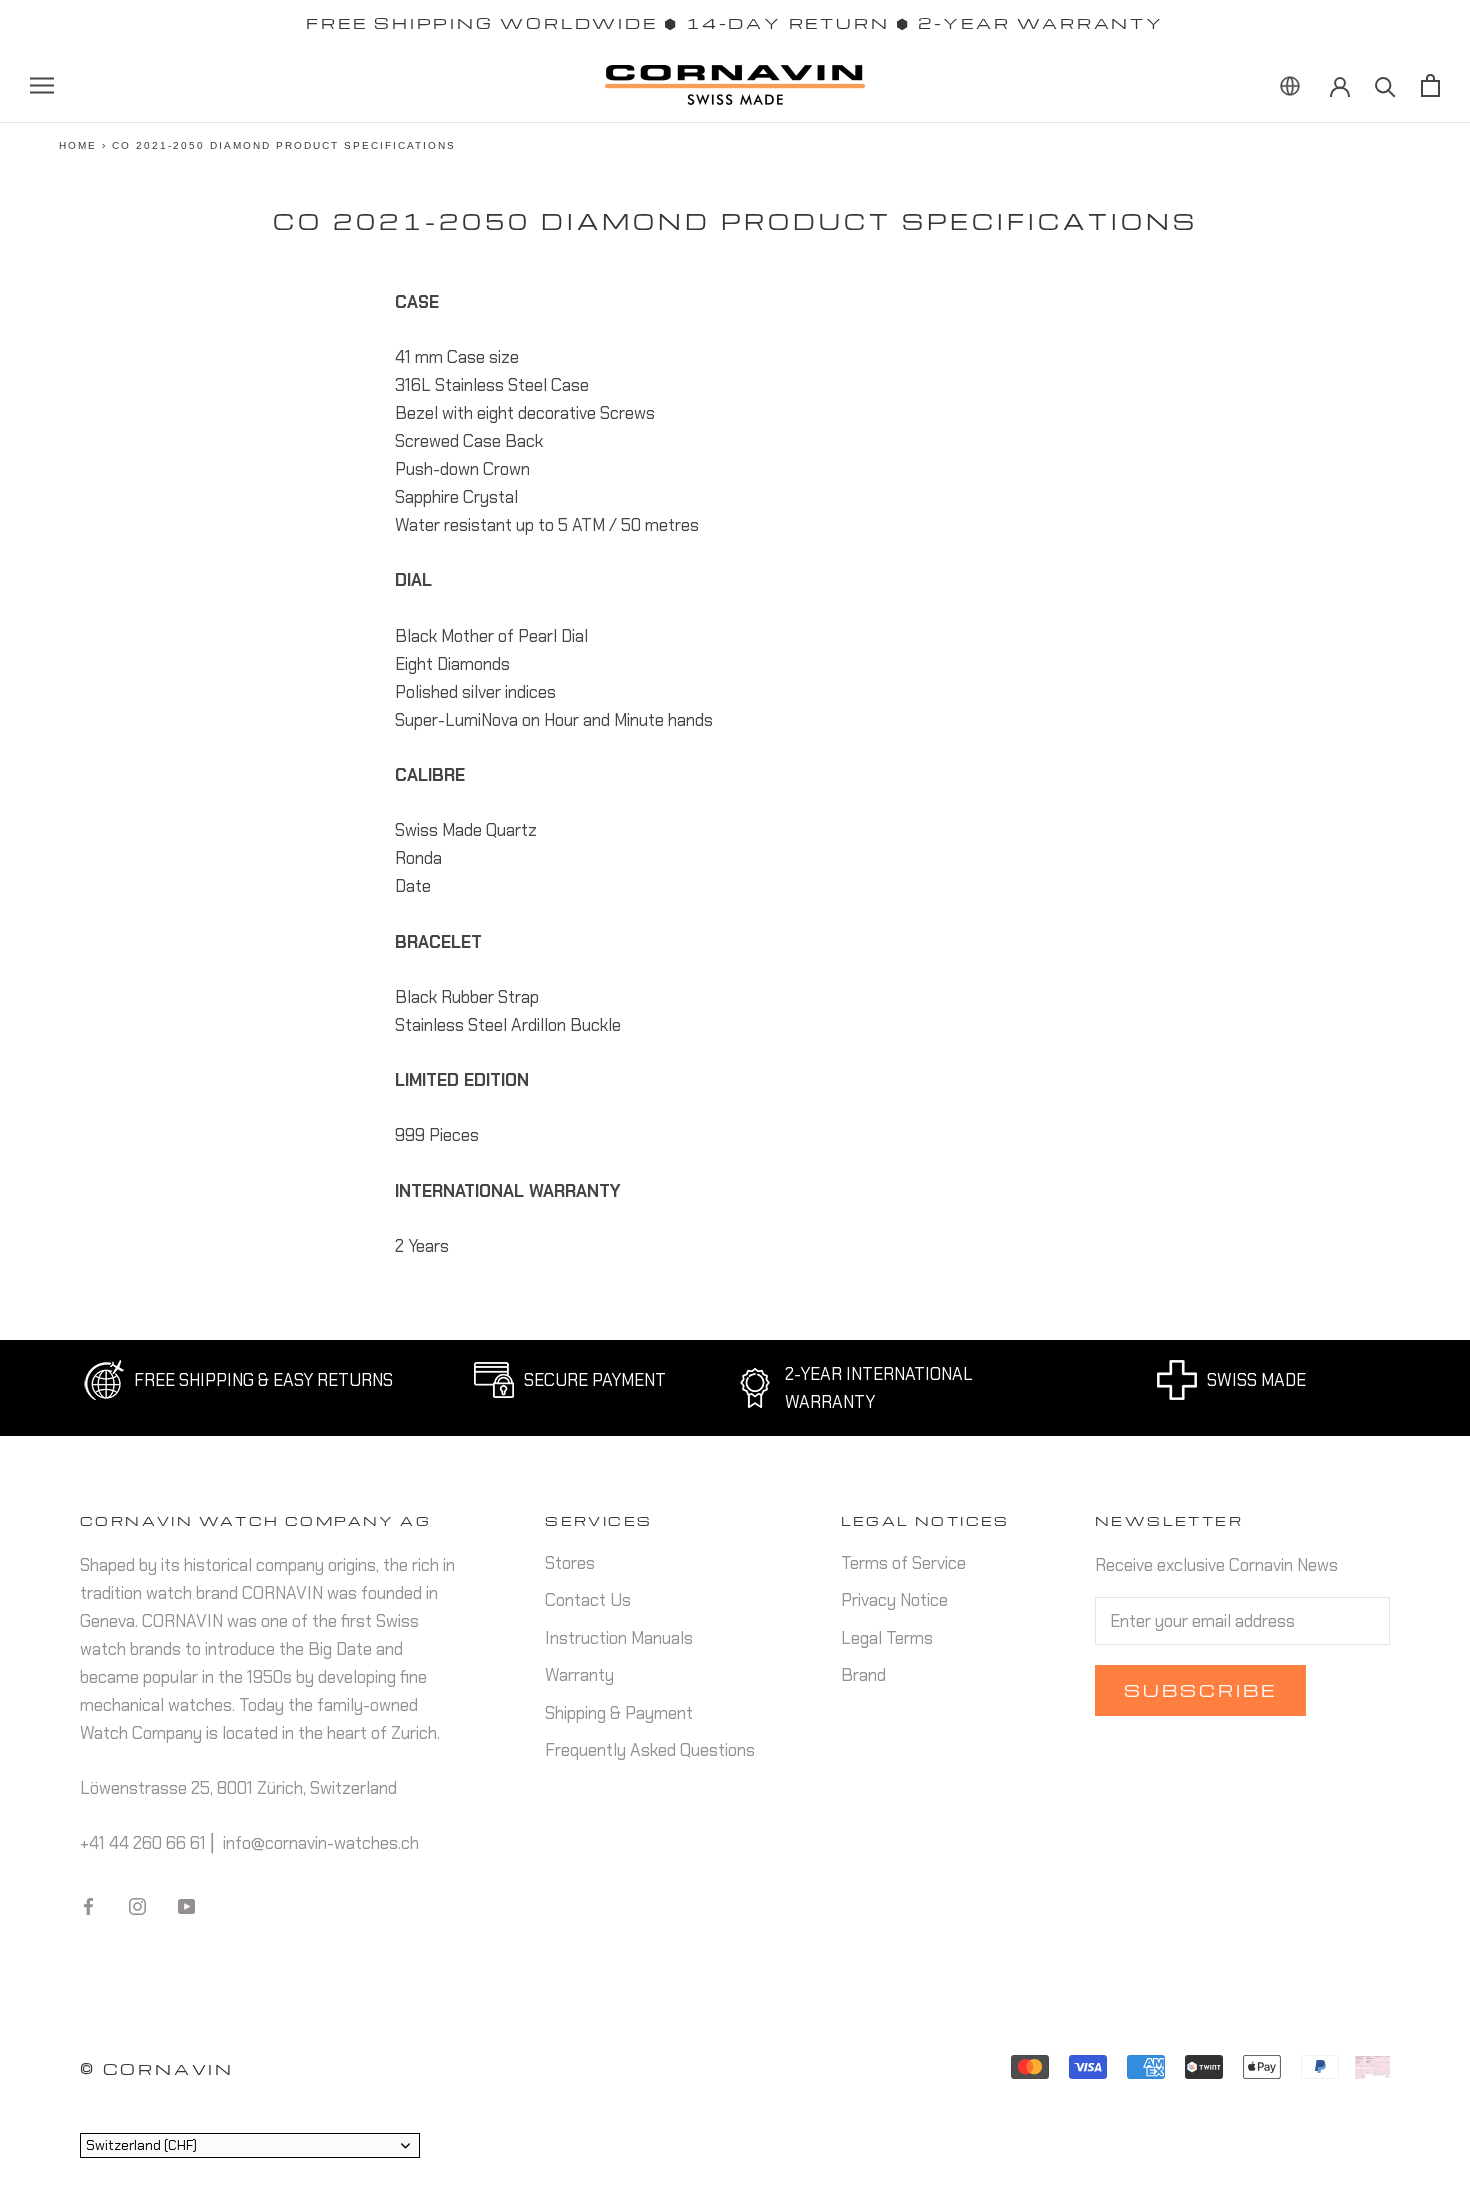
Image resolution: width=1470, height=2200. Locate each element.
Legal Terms (887, 1638)
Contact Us (588, 1600)
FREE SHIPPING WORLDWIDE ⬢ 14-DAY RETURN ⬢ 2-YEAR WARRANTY (735, 23)
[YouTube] (186, 1905)
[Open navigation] (42, 85)
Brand (863, 1675)
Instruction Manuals (619, 1638)
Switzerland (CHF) (141, 2145)
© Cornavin (157, 2069)
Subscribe (1200, 1690)
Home (78, 145)
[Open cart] (1430, 85)
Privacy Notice (894, 1600)
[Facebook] (88, 1905)
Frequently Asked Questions (650, 1750)
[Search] (1385, 85)
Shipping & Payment (619, 1713)
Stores (570, 1563)
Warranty (579, 1675)
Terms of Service (903, 1563)
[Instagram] (137, 1905)
